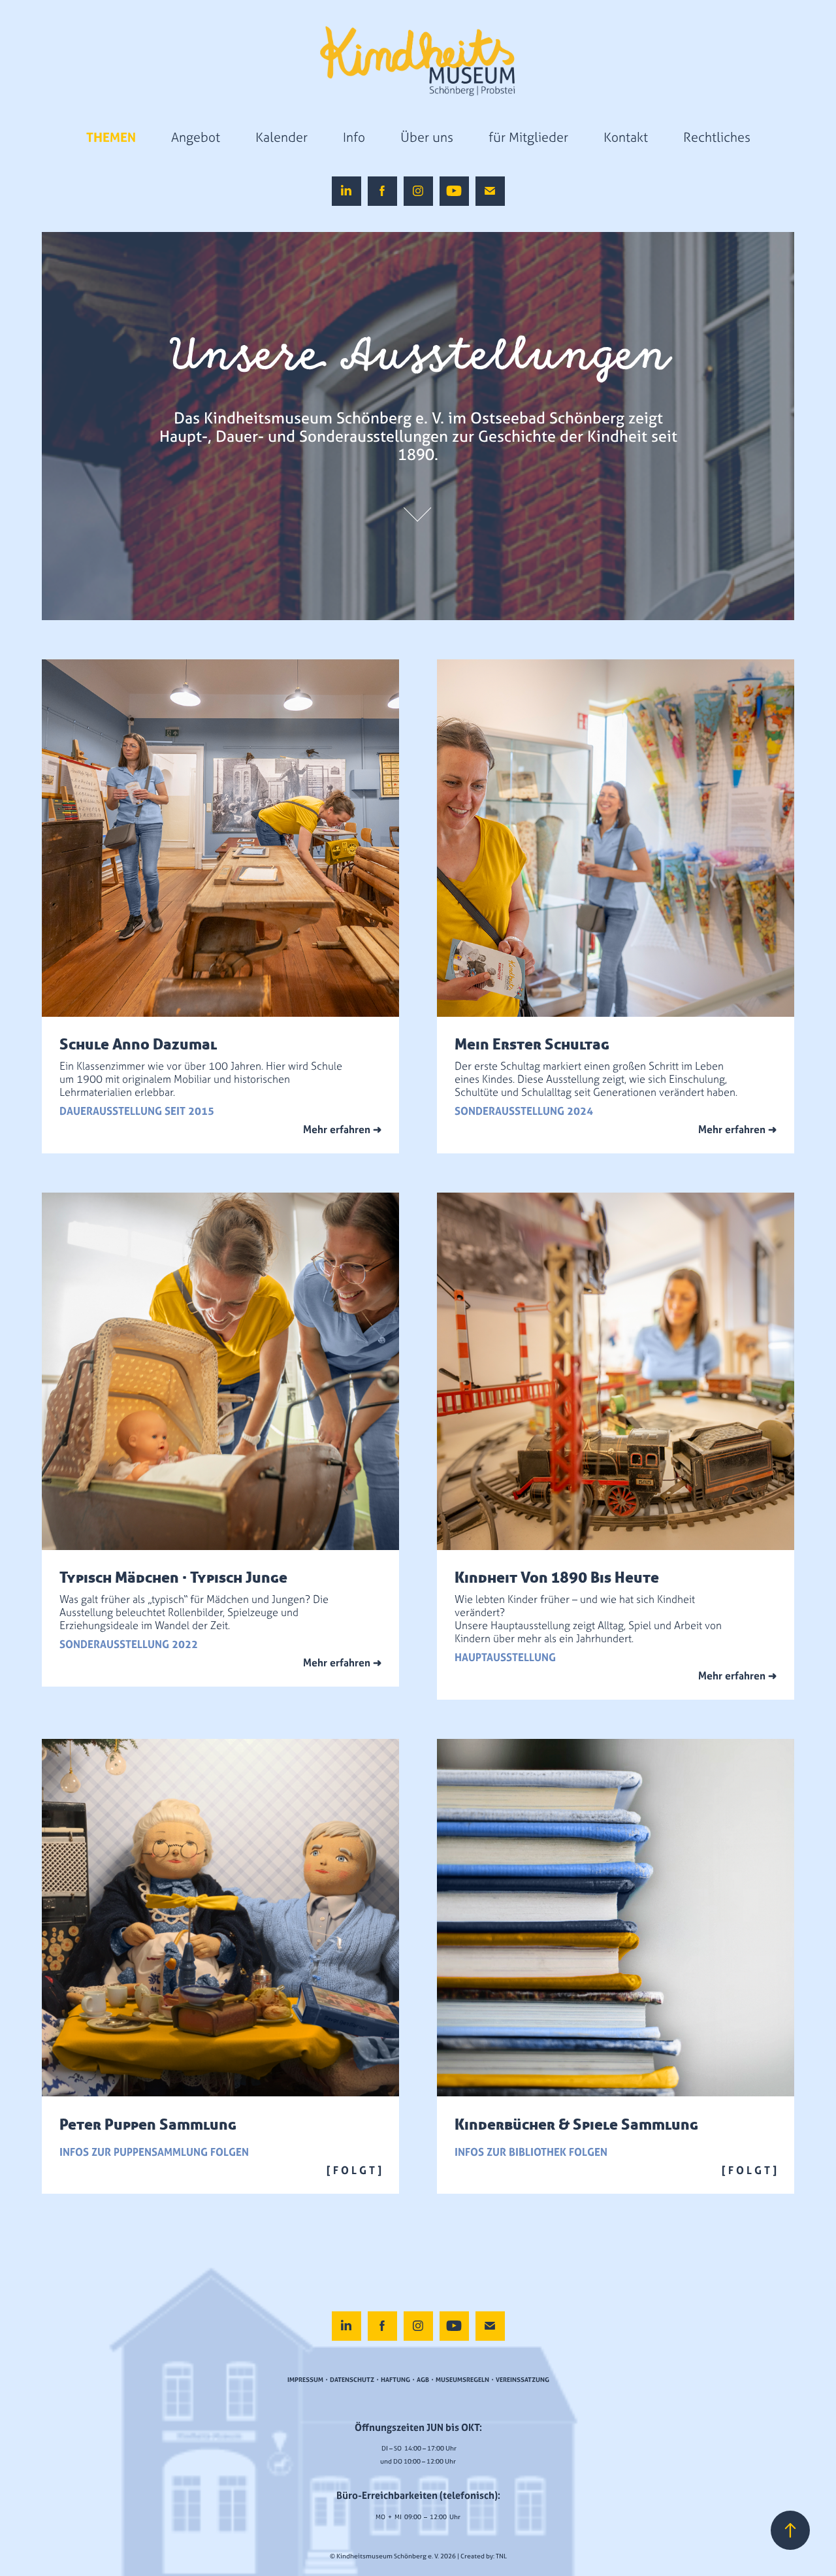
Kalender (281, 137)
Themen (111, 137)
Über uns (427, 137)
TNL (501, 2556)
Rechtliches (717, 137)
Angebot (196, 137)
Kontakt (626, 137)
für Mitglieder (528, 137)
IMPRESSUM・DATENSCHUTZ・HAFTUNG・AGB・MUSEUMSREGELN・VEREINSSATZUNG (418, 2380)
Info (354, 137)
